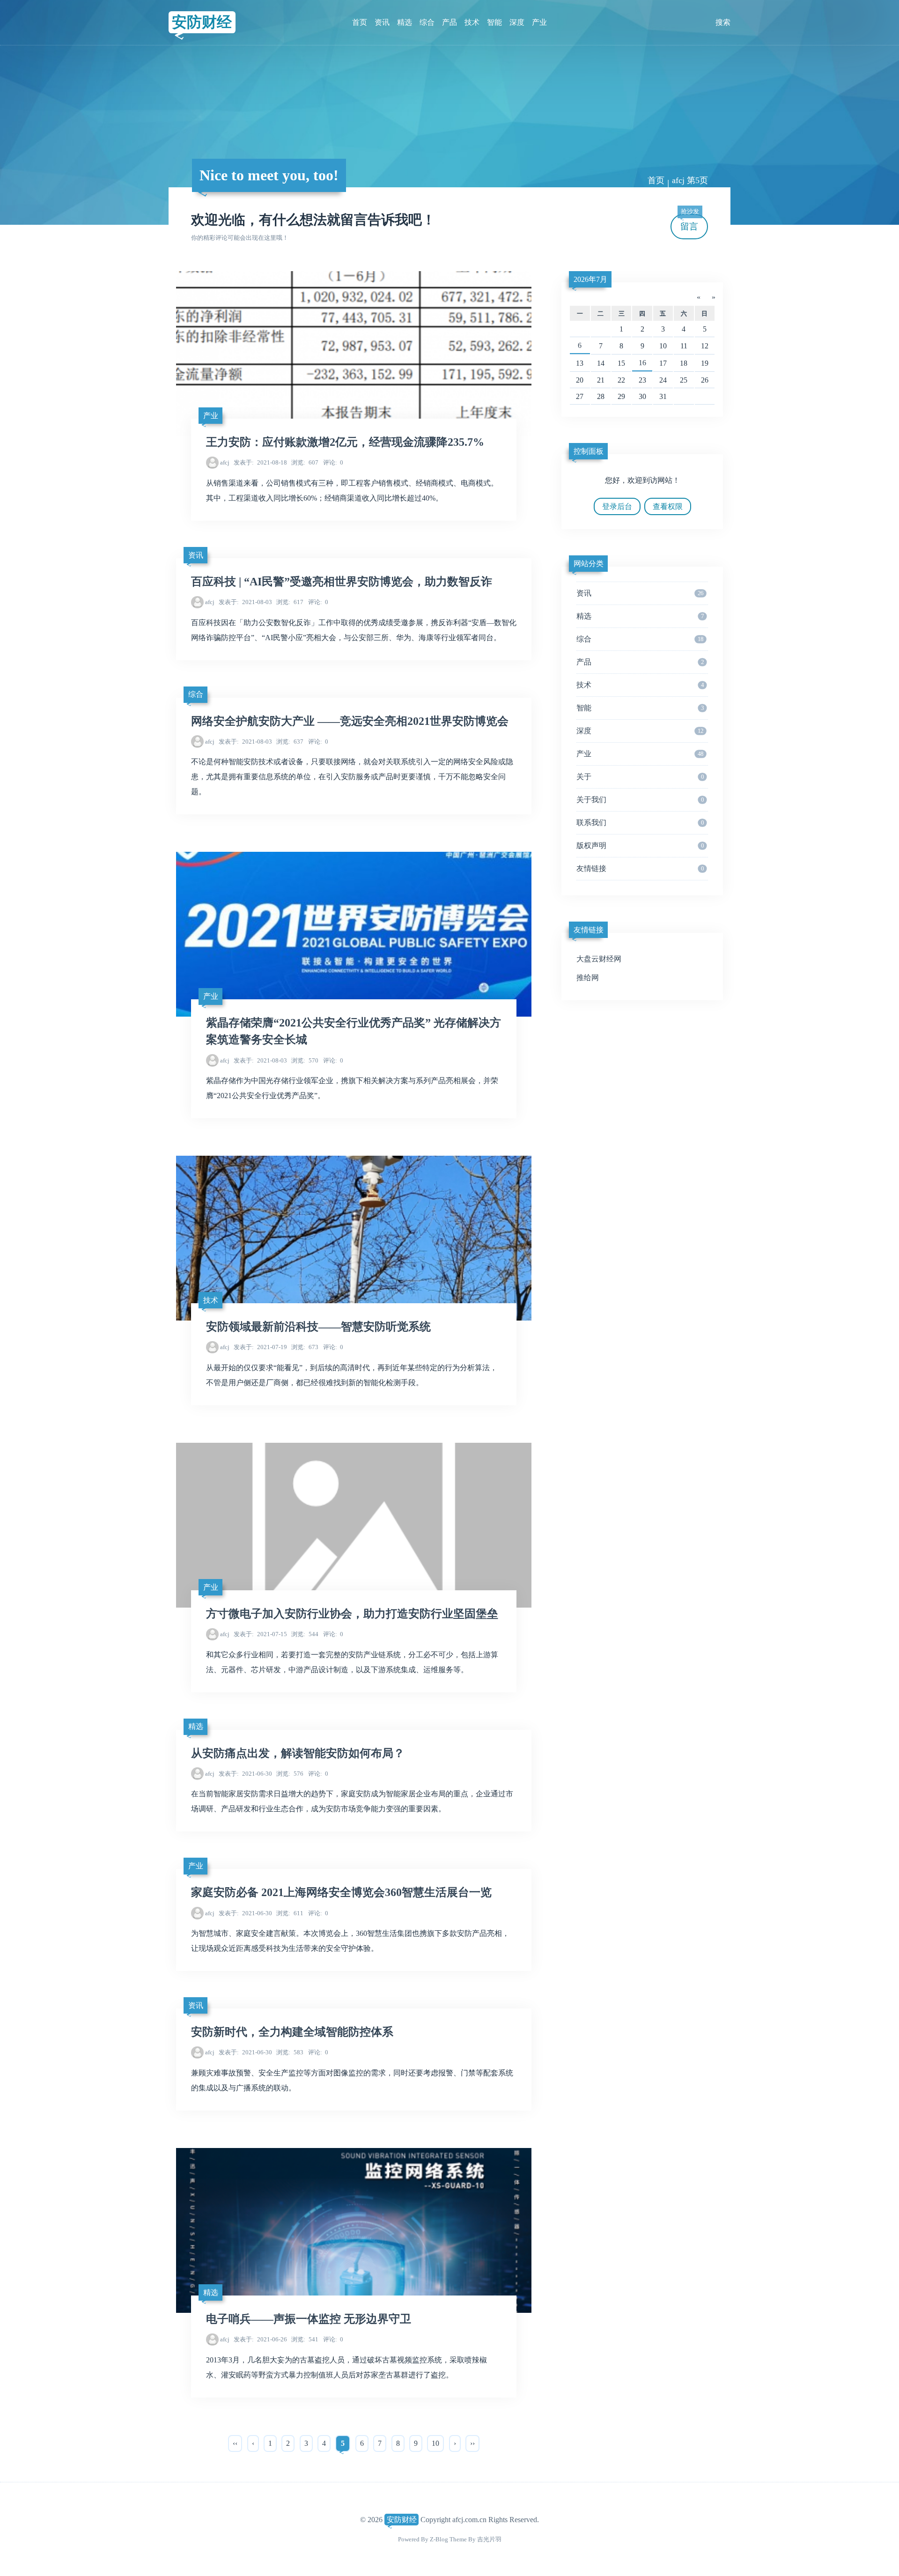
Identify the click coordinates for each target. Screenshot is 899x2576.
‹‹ (235, 2443)
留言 (690, 223)
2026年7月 (590, 279)
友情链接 (640, 868)
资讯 (382, 22)
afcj (225, 462)
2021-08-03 (245, 602)
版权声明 (640, 845)
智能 (494, 22)
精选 (405, 22)
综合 (427, 22)
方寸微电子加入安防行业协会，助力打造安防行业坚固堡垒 (352, 1614)
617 (290, 602)
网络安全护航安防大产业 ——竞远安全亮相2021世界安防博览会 (350, 721)
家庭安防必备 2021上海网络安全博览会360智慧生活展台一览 (341, 1892)
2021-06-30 (245, 1774)
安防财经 (202, 22)
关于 (640, 777)
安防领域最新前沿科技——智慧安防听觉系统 (318, 1327)
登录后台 (617, 506)
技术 (472, 22)
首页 (360, 22)
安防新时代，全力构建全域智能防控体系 (292, 2032)
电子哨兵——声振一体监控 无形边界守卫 (309, 2319)
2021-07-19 (260, 1347)
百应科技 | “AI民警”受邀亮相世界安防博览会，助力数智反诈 (342, 582)
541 (305, 2339)
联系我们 (640, 823)
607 (305, 462)
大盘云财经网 (599, 959)
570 (305, 1060)
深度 (517, 22)
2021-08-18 (260, 462)
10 (435, 2443)
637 (290, 742)
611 (290, 1913)
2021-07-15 (260, 1634)
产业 (539, 22)
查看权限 (668, 506)
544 (305, 1634)
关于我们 (640, 800)
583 (290, 2052)
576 (290, 1774)
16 (642, 363)
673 (305, 1347)
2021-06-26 (260, 2339)
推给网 (588, 978)
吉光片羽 (489, 2539)
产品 (449, 22)
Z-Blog (439, 2539)
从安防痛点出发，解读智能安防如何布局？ (298, 1753)
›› (472, 2443)
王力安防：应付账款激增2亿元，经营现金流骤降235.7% (345, 442)
